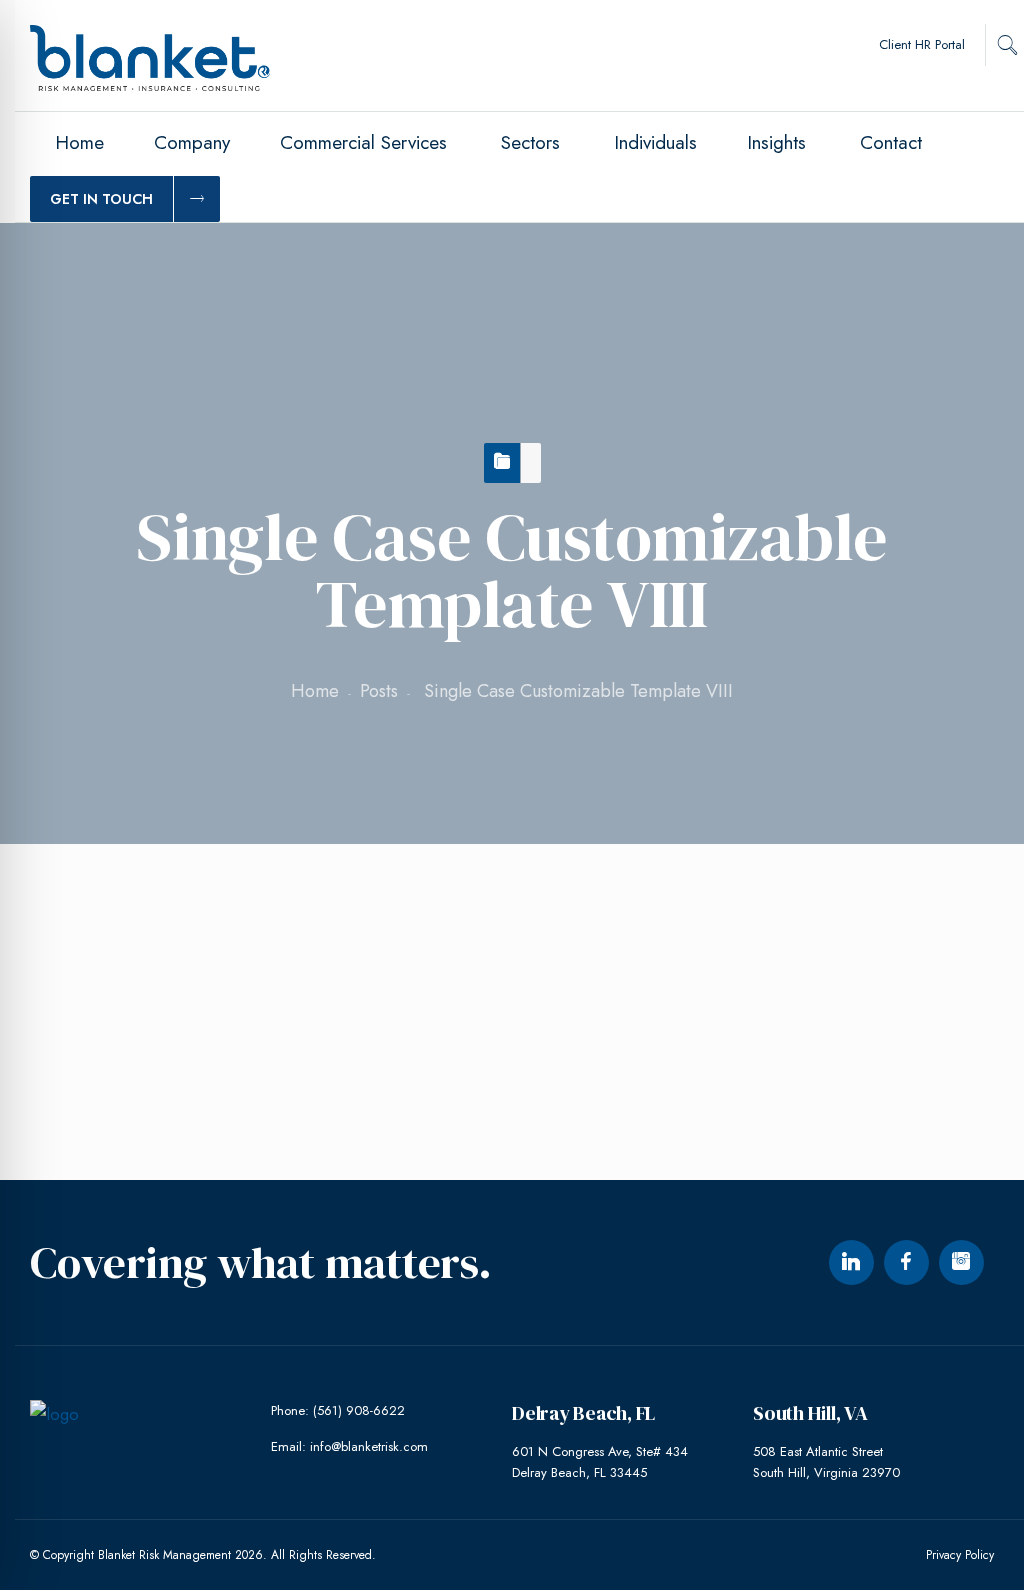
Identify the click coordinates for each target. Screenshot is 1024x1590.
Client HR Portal (922, 44)
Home (315, 691)
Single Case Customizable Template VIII (216, 927)
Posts (379, 691)
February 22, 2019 (144, 1029)
